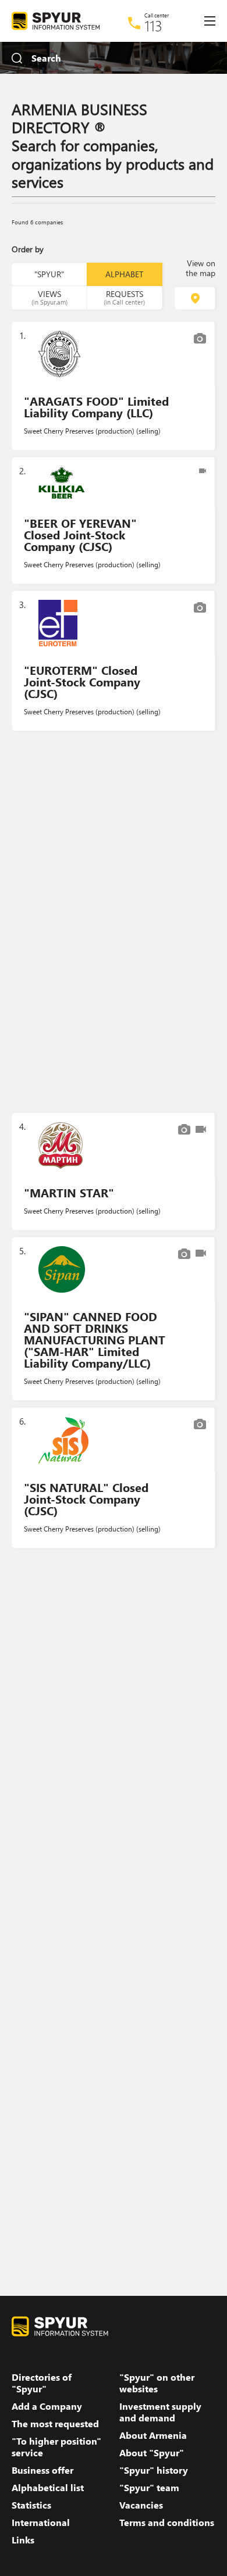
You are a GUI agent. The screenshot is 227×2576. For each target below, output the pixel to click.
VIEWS (49, 297)
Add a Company (47, 2406)
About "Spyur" (152, 2453)
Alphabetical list (48, 2488)
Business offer (42, 2470)
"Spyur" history (154, 2470)
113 (153, 26)
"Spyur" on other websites (157, 2383)
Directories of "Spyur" (42, 2383)
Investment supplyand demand (160, 2412)
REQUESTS (124, 297)
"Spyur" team (149, 2488)
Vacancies (141, 2505)
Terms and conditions (167, 2523)
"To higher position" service (56, 2447)
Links (23, 2540)
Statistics (31, 2505)
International (41, 2523)
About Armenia (153, 2435)
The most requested (55, 2424)
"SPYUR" (49, 274)
